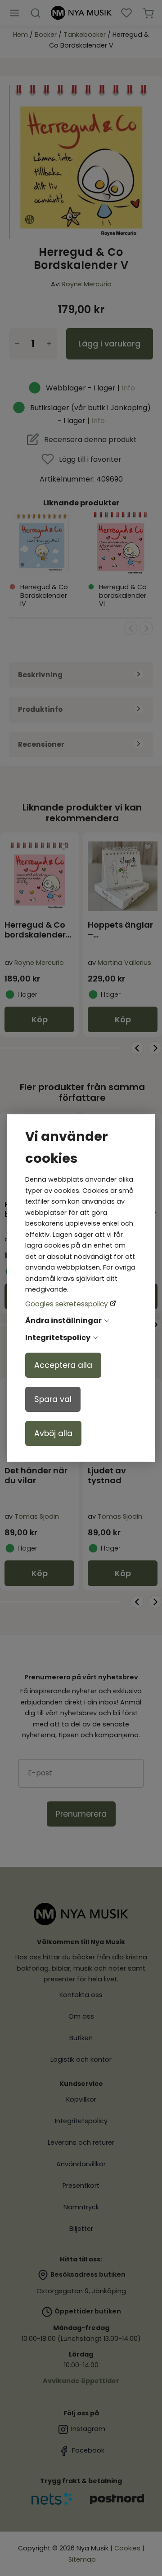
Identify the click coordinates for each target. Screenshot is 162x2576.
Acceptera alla (63, 1365)
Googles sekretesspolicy (67, 1304)
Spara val (53, 1399)
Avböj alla (53, 1433)
